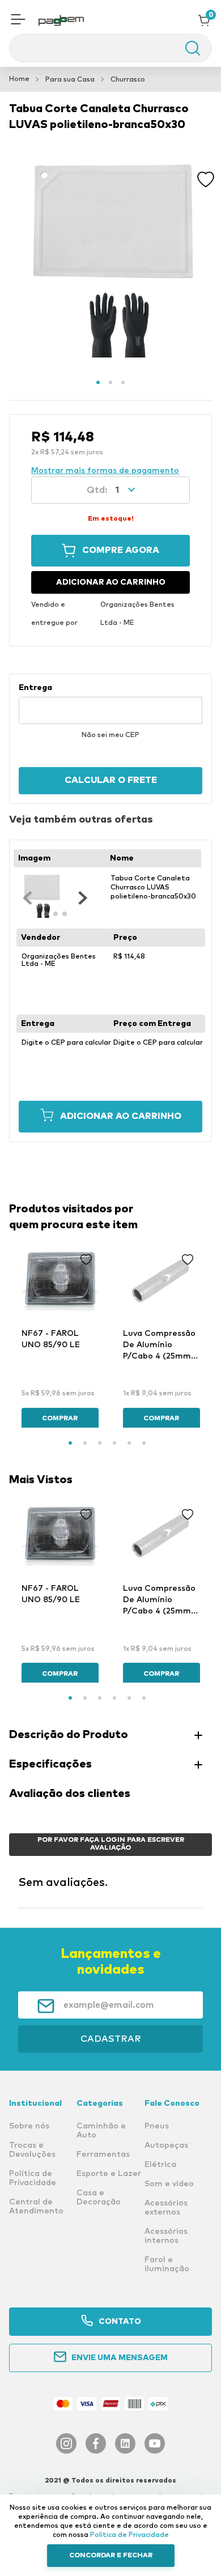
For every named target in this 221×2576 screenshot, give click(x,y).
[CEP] (110, 704)
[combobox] (110, 48)
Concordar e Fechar (111, 2556)
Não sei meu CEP (110, 735)
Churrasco (128, 80)
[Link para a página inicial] (19, 79)
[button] (18, 20)
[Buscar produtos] (187, 48)
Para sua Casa (70, 80)
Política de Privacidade (129, 2535)
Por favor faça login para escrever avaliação (111, 1844)
